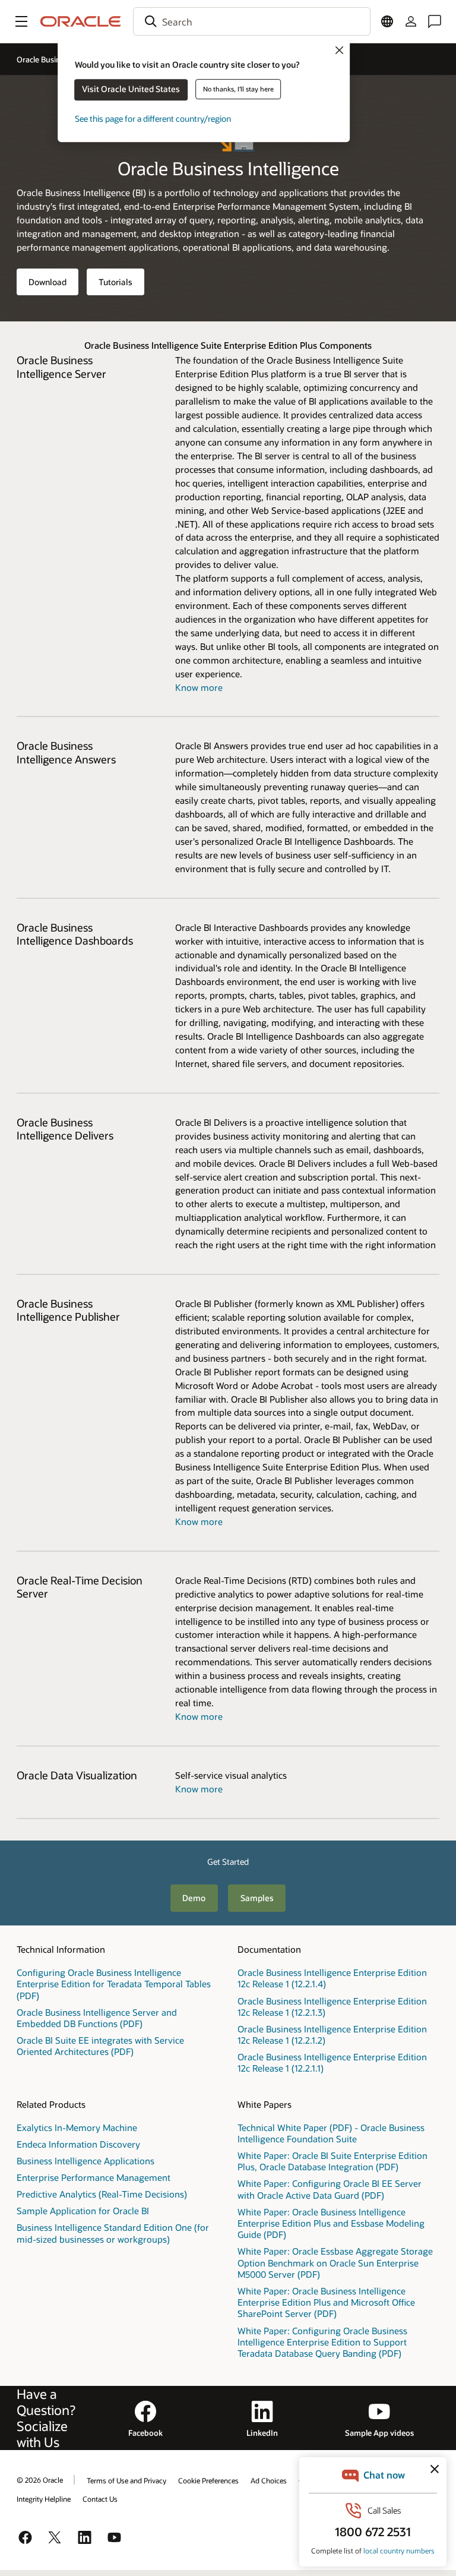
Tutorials (115, 282)
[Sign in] (411, 21)
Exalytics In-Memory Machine (77, 2127)
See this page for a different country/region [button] (153, 119)
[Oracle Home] (81, 21)
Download (47, 282)
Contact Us (100, 2499)
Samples (257, 1898)
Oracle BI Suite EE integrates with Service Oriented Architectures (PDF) (100, 2046)
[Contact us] (435, 21)
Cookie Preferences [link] (208, 2480)
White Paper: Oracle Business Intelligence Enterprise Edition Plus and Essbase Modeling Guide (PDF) (331, 2223)
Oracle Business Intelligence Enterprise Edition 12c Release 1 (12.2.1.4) (332, 1978)
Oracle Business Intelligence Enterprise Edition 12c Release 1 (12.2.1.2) (332, 2034)
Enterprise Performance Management (94, 2177)
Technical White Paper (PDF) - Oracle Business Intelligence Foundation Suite (331, 2133)
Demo (194, 1898)
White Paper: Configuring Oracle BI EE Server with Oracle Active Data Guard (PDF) (330, 2189)
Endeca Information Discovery (78, 2144)
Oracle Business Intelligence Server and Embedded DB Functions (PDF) (97, 2018)
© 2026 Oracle (40, 2480)
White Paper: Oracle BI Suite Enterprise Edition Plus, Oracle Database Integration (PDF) (332, 2161)
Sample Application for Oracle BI (83, 2211)
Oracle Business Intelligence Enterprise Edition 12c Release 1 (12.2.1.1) (332, 2062)
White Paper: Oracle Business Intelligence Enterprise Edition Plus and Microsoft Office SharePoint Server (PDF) (326, 2302)
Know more (199, 687)
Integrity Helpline (44, 2499)
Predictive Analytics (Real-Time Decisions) (102, 2194)
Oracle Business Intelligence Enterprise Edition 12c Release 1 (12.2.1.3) (332, 2007)
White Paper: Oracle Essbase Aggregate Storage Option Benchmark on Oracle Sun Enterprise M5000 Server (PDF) (335, 2262)
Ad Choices (269, 2480)
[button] (21, 21)
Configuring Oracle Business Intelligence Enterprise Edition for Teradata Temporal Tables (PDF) (114, 1984)
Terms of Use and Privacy (126, 2480)
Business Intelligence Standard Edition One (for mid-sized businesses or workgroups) (113, 2233)
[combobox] (252, 21)
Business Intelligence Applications (85, 2161)
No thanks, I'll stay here (238, 89)
